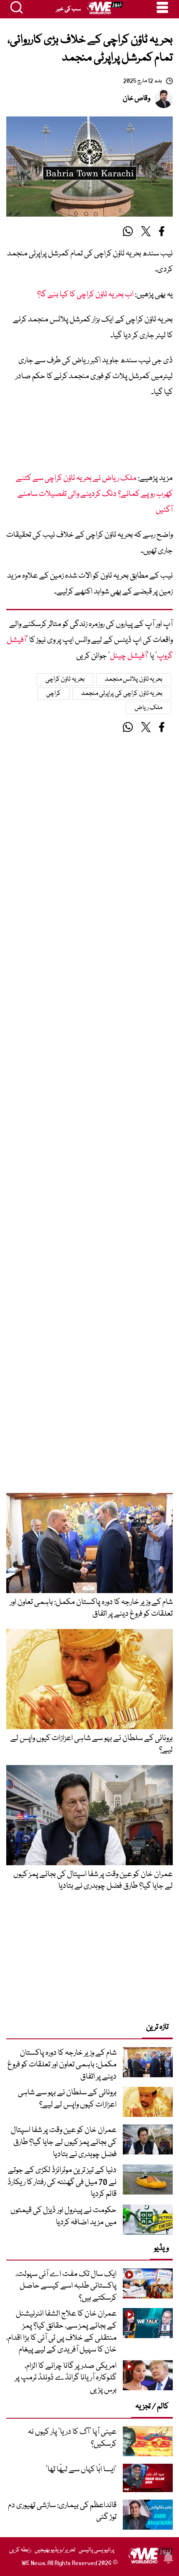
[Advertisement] (89, 438)
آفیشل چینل (128, 656)
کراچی (53, 694)
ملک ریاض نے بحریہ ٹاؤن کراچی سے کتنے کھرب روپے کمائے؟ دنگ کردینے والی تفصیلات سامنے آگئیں (94, 494)
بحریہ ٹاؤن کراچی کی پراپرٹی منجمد (122, 694)
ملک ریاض (149, 708)
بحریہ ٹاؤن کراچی (65, 679)
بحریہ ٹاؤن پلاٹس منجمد (134, 679)
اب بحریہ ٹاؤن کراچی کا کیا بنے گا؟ (85, 295)
